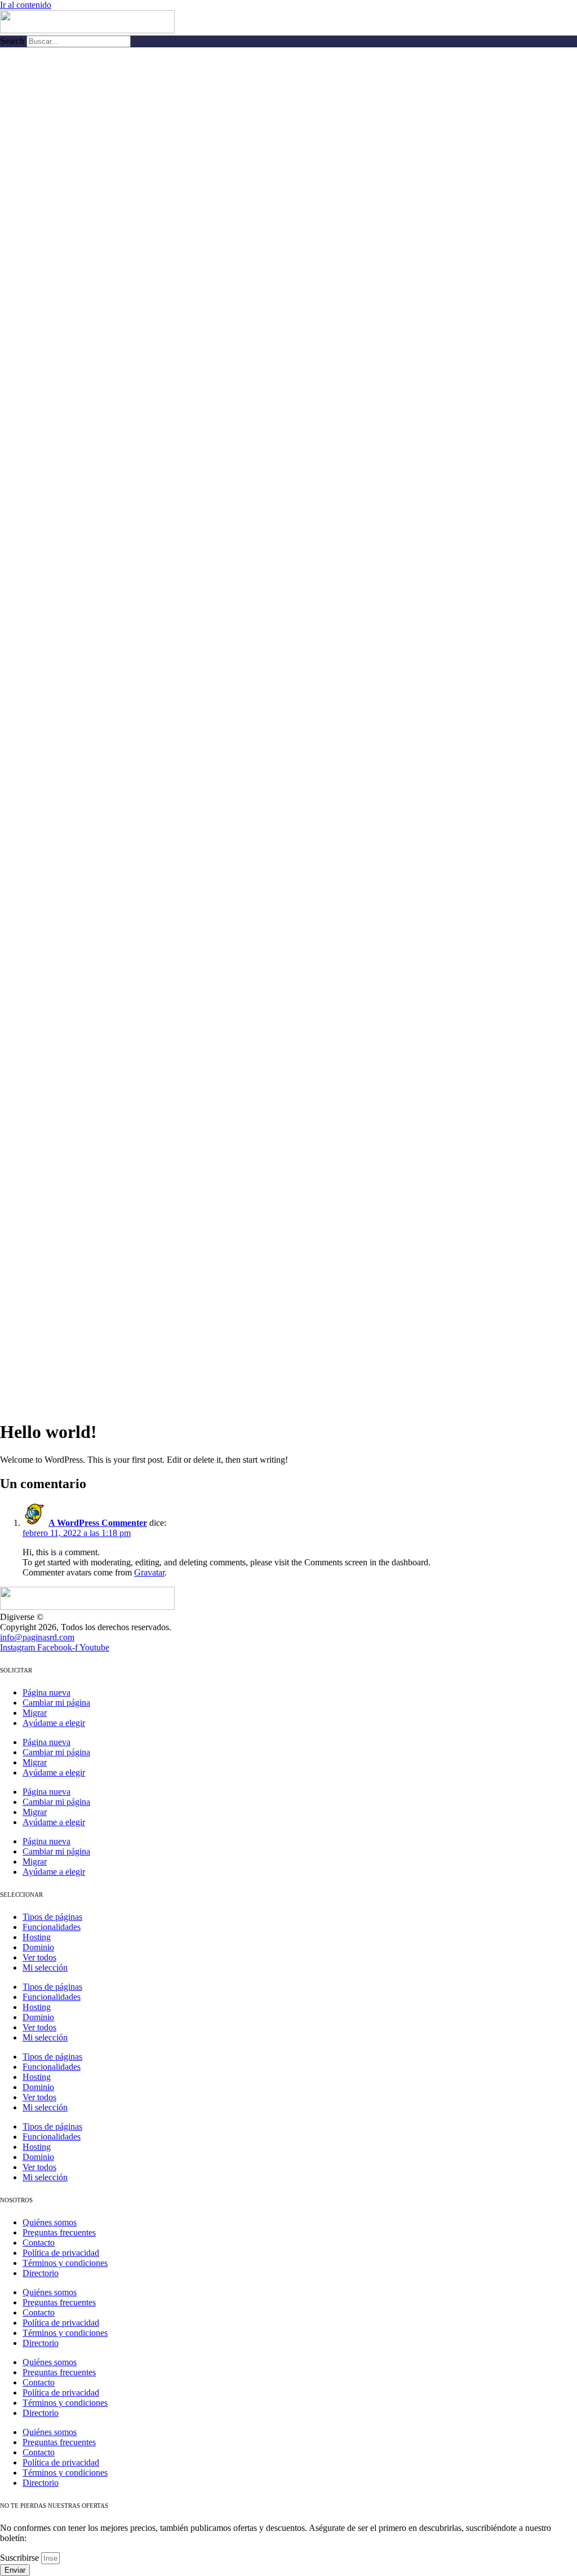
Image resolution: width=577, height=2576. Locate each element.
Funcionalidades (52, 1927)
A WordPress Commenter (98, 1523)
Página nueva (46, 1692)
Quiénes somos (50, 2222)
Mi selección (45, 1968)
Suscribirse (21, 2558)
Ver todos (39, 1957)
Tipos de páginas (52, 1917)
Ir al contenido (26, 5)
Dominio (38, 1947)
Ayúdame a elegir (54, 1723)
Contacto (39, 2243)
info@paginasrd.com (37, 1637)
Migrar (35, 1713)
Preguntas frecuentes (59, 2232)
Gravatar (149, 1572)
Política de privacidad (61, 2253)
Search (12, 41)
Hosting (37, 1937)
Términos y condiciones (65, 2263)
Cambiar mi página (56, 1703)
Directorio (41, 2273)
